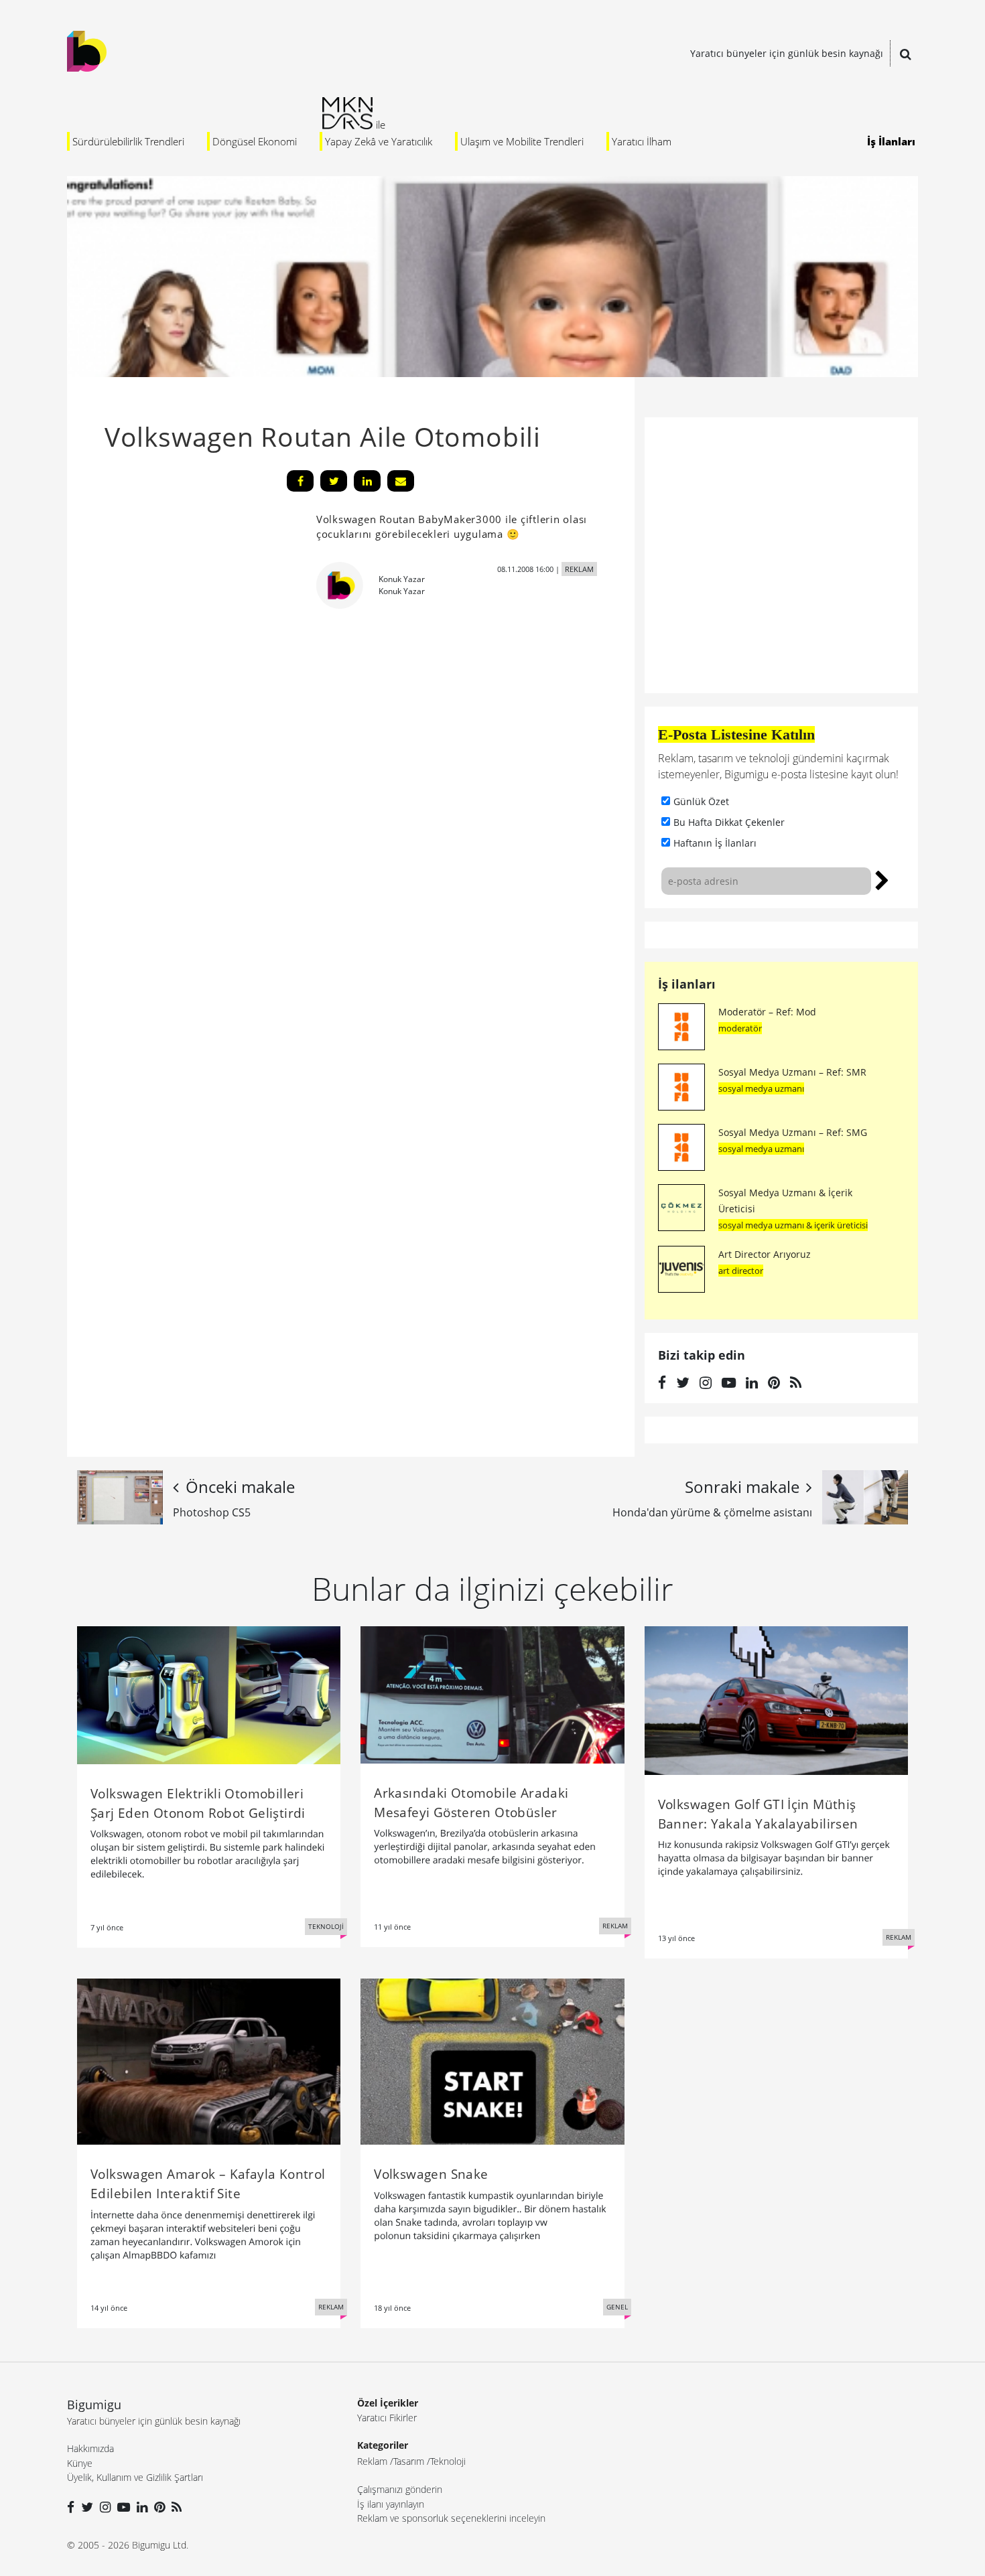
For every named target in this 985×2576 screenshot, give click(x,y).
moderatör (740, 1028)
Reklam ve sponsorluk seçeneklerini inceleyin (451, 2518)
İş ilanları (687, 984)
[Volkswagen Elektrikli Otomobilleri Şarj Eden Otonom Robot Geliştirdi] (209, 1694)
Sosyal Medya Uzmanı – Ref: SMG (793, 1132)
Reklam (372, 2461)
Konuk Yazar (402, 579)
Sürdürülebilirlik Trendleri (128, 141)
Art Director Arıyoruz (765, 1254)
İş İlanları (891, 141)
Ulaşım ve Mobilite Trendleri (522, 141)
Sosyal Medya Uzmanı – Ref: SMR (792, 1072)
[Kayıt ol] (882, 879)
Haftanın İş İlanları (715, 843)
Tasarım (409, 2461)
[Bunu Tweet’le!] (334, 481)
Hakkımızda (90, 2448)
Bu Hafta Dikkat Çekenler (729, 822)
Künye (80, 2463)
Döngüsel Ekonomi (255, 141)
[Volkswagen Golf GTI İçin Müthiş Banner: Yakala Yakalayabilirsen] (776, 1699)
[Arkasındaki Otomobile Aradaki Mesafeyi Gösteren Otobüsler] (492, 1694)
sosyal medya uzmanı (761, 1088)
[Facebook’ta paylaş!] (300, 481)
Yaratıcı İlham (642, 141)
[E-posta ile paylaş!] (401, 481)
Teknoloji (448, 2461)
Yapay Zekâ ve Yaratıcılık (379, 141)
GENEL (617, 2307)
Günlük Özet (701, 801)
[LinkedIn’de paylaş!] (367, 481)
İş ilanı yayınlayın (391, 2504)
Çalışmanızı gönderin (400, 2489)
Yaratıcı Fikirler (387, 2418)
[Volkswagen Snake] (492, 2060)
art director (741, 1271)
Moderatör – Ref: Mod (767, 1012)
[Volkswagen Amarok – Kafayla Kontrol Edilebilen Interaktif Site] (209, 2060)
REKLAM (579, 569)
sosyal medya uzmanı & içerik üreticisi (793, 1225)
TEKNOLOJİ (326, 1926)
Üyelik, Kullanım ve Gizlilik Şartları (135, 2477)
